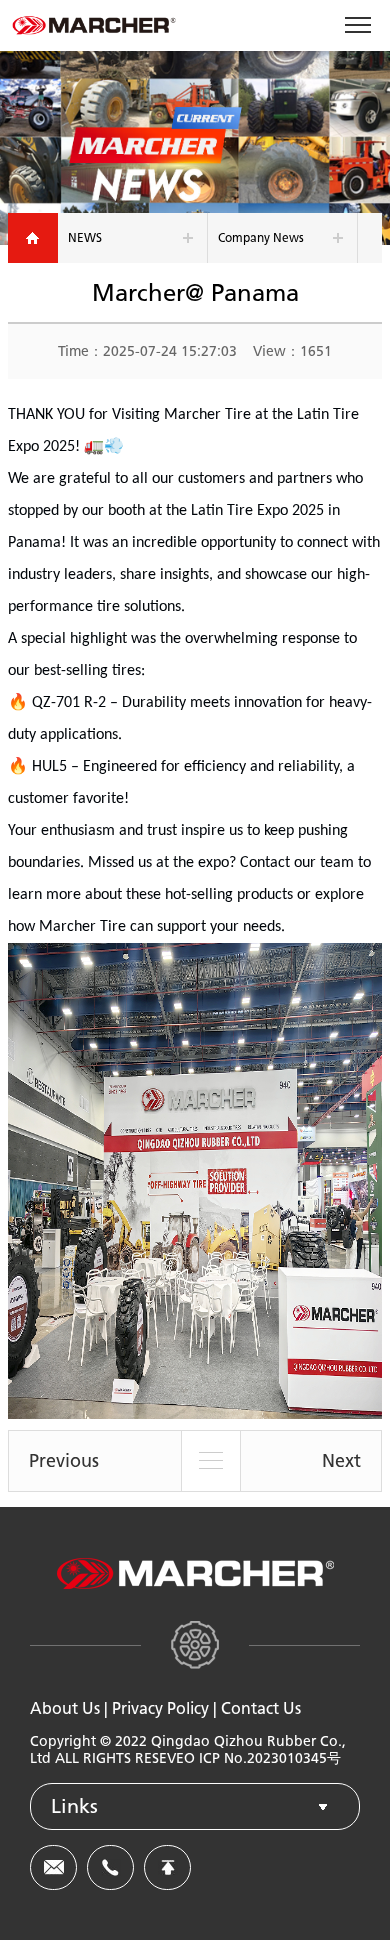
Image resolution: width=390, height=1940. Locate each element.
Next (341, 1461)
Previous (64, 1461)
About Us (65, 1708)
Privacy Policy (160, 1708)
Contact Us (261, 1708)
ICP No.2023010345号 (270, 1758)
